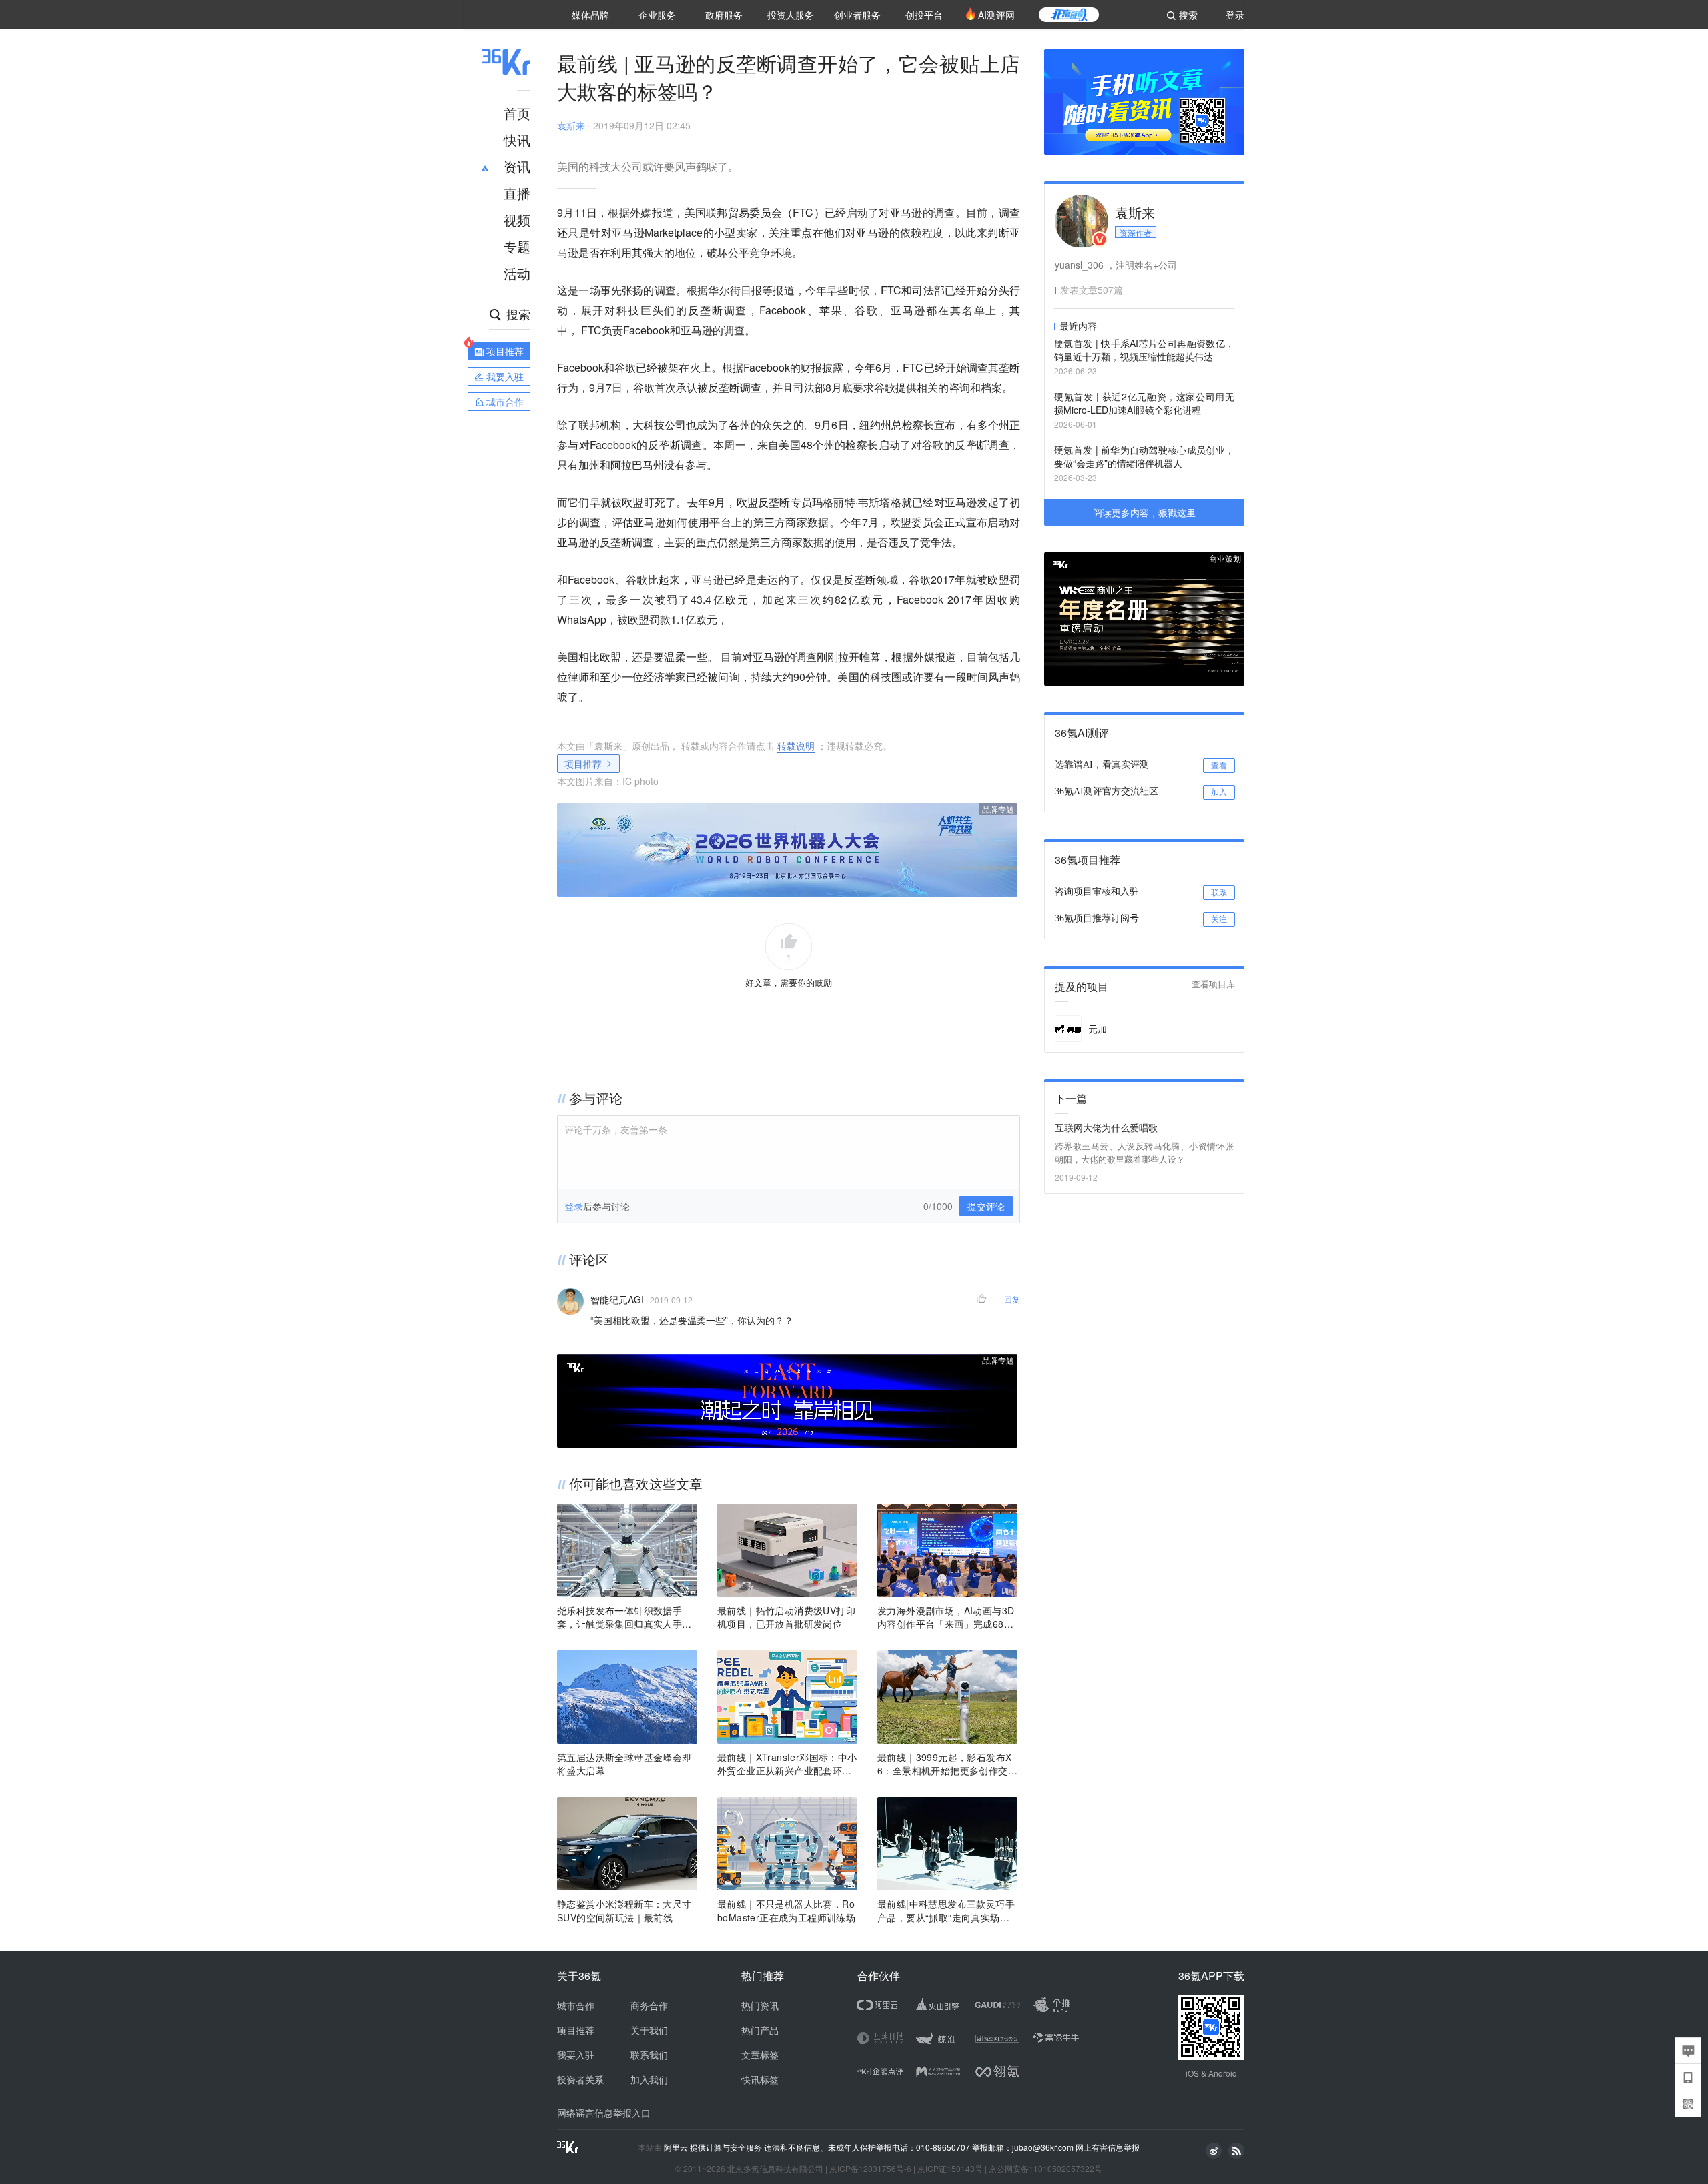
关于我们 (649, 2030)
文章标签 (760, 2055)
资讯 (517, 166)
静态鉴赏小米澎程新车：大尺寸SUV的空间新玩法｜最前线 (624, 1910)
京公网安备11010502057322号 (1045, 2168)
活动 (517, 273)
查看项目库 (1213, 984)
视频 (517, 220)
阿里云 (677, 2147)
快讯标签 (760, 2079)
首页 (517, 113)
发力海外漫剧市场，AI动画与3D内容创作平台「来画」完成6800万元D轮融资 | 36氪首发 (946, 1617)
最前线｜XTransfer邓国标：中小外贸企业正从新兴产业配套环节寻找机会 (787, 1764)
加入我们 (649, 2079)
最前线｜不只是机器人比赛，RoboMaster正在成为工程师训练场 (786, 1910)
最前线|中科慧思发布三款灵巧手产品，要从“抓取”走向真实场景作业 (946, 1910)
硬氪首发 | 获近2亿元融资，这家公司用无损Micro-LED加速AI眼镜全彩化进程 (1144, 403)
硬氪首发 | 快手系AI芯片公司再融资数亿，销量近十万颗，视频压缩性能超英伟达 (1144, 350)
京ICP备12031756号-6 (870, 2168)
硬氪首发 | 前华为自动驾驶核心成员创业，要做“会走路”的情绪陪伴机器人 (1144, 456)
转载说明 (796, 746)
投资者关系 (580, 2079)
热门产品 (760, 2030)
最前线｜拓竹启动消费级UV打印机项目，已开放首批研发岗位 (786, 1617)
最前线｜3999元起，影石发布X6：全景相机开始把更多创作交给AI (947, 1764)
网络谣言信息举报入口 (604, 2113)
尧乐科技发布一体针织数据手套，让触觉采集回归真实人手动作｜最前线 (624, 1617)
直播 (517, 193)
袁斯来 (571, 125)
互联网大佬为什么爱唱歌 (1106, 1127)
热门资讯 (760, 2005)
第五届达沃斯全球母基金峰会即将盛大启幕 (624, 1764)
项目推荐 (583, 764)
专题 (517, 246)
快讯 (517, 140)
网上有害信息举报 (1108, 2147)
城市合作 (576, 2005)
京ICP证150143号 (950, 2168)
